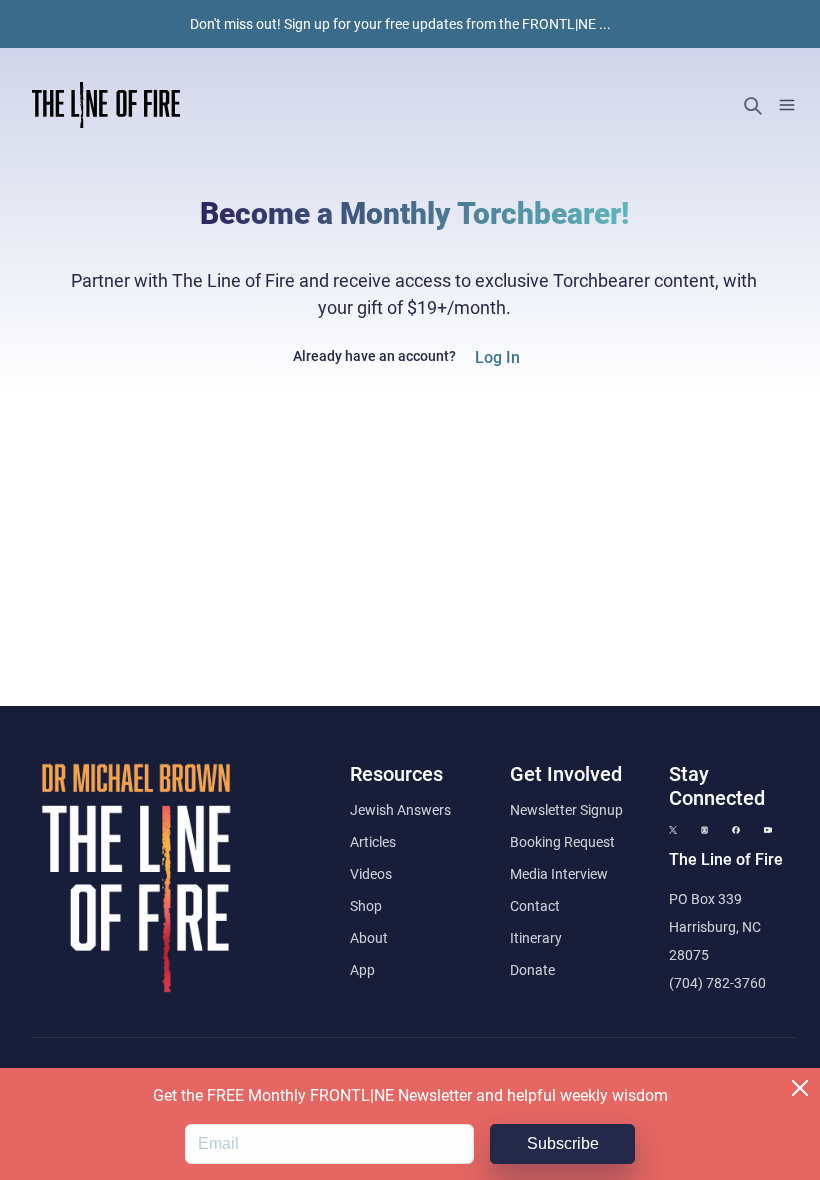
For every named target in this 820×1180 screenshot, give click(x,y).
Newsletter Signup (566, 810)
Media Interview (559, 874)
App (362, 970)
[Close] (800, 1088)
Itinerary (536, 938)
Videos (371, 874)
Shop (366, 906)
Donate (532, 970)
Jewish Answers (400, 810)
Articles (373, 842)
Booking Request (562, 842)
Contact (535, 906)
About (369, 938)
